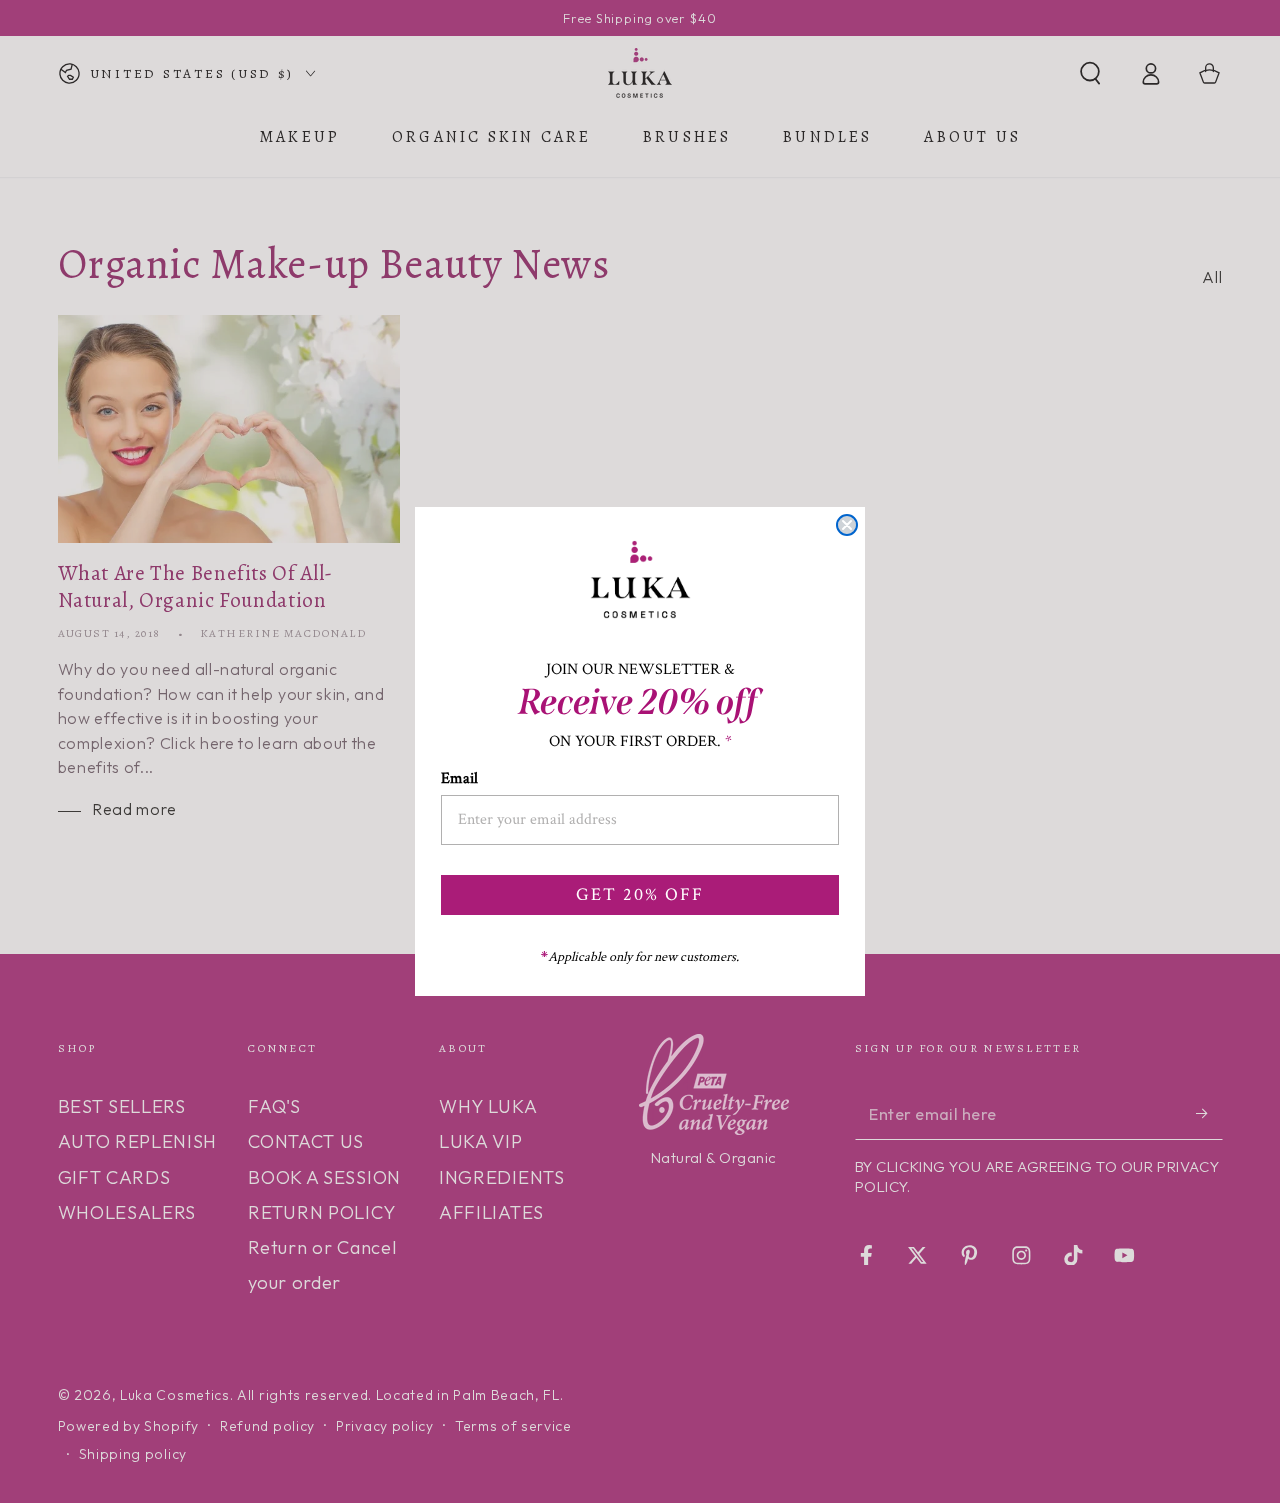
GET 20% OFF (640, 894)
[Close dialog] (847, 525)
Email (459, 778)
